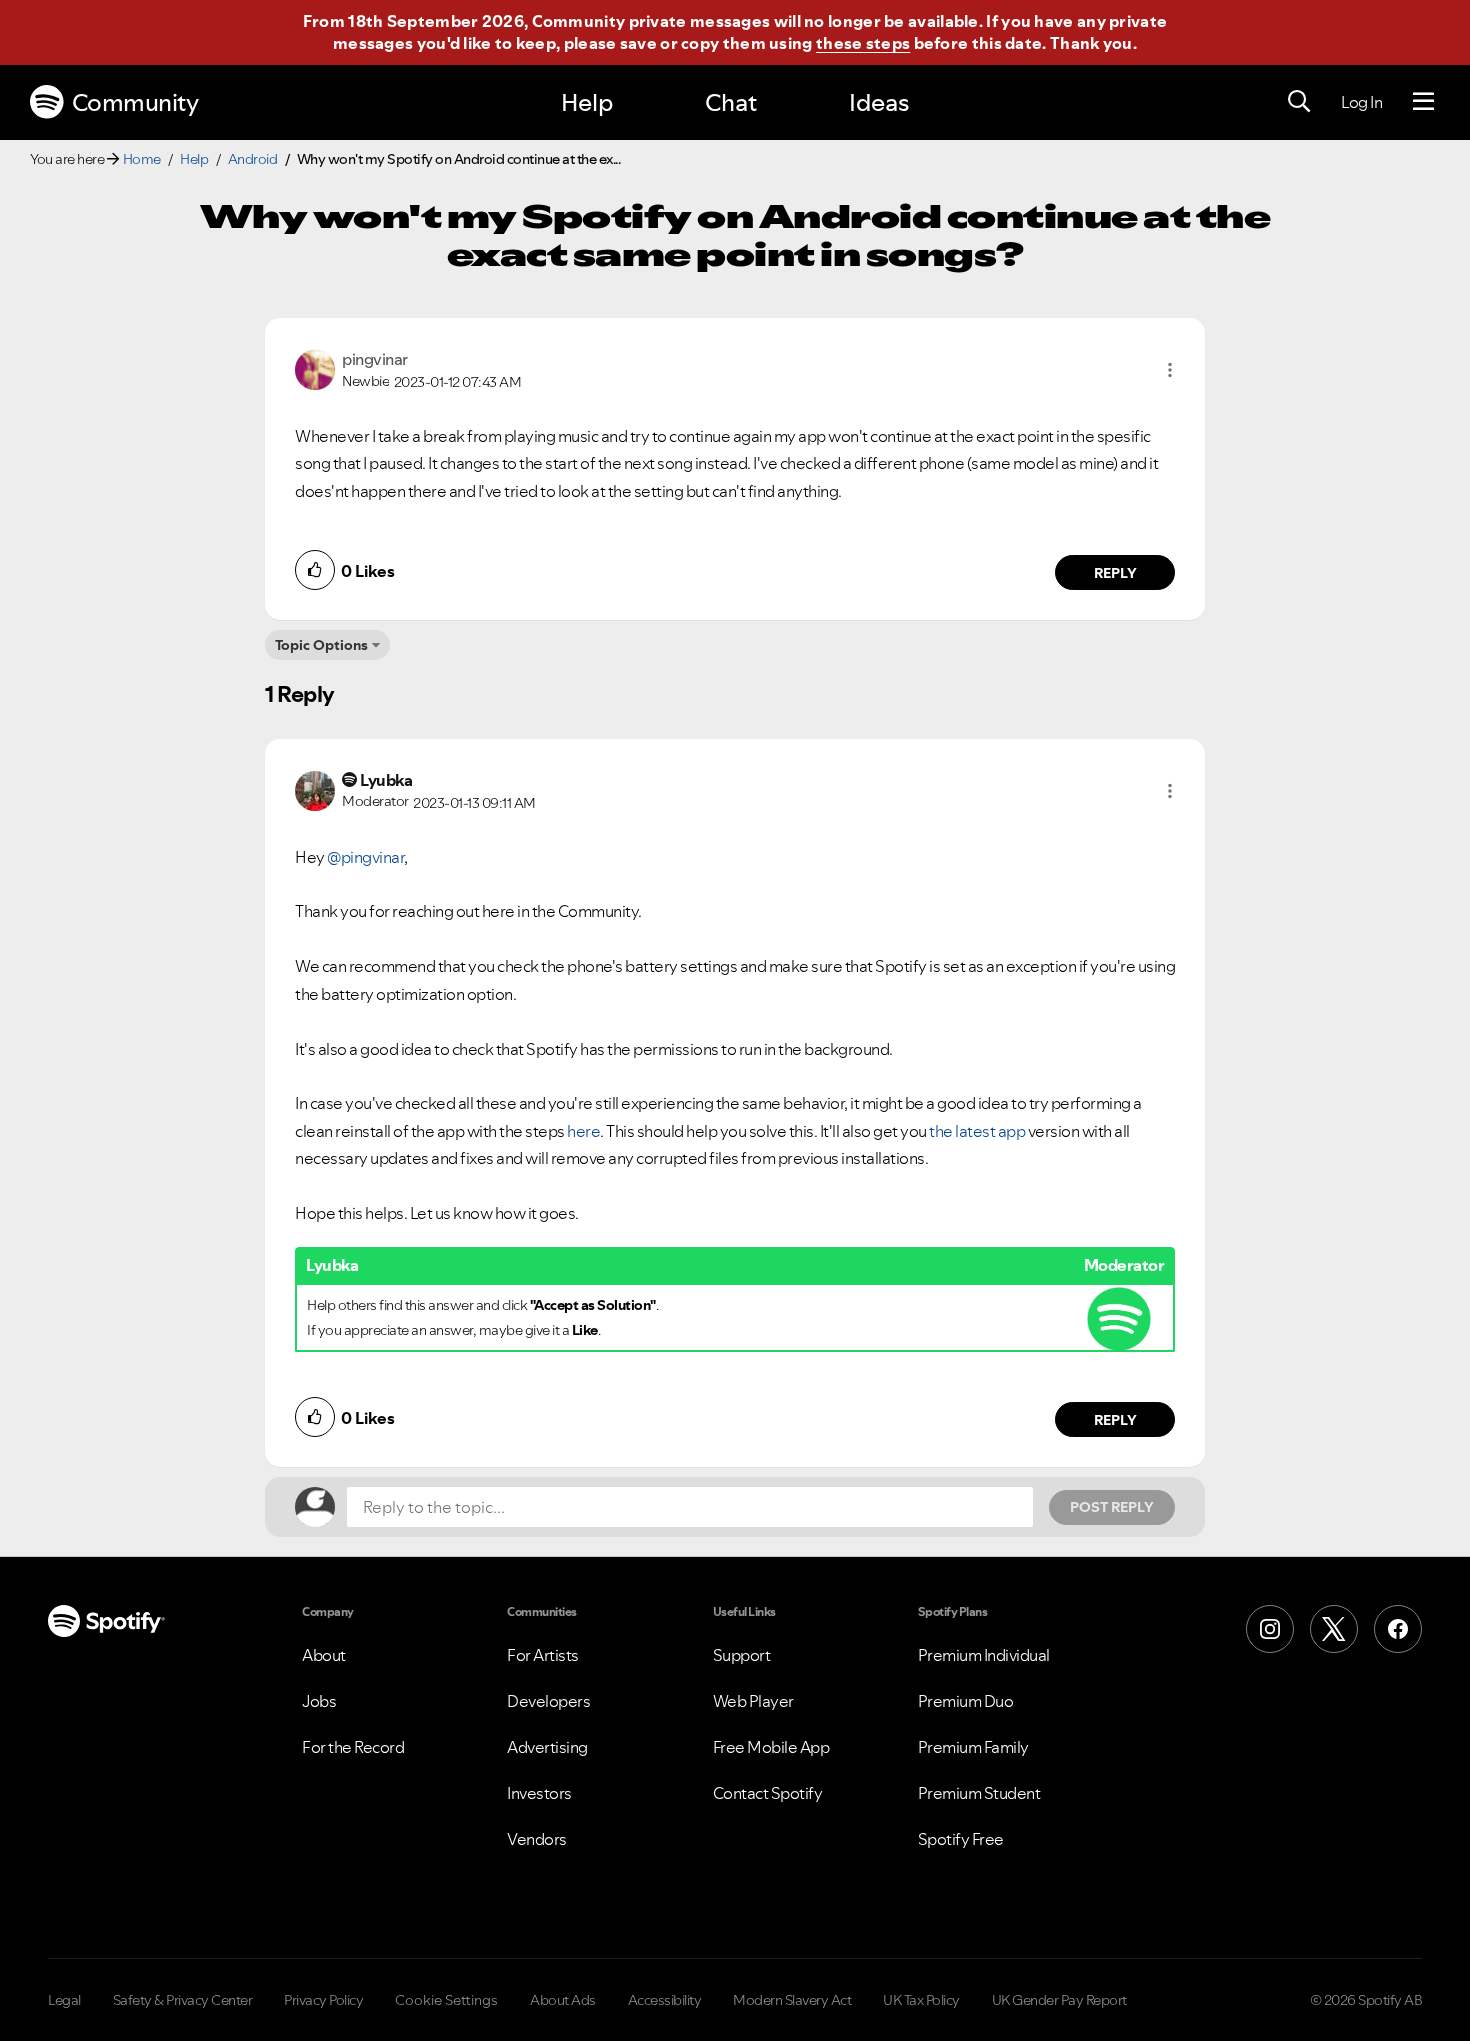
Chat (731, 102)
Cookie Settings (446, 2000)
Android (253, 159)
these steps (863, 43)
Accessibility (665, 2000)
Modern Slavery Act (792, 2000)
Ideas (879, 102)
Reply (1115, 573)
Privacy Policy (323, 2000)
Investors (539, 1793)
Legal (64, 2000)
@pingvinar (365, 857)
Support (742, 1655)
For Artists (543, 1655)
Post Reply (1112, 1507)
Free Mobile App (771, 1747)
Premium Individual (984, 1655)
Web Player (753, 1701)
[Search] (1299, 102)
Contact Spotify (768, 1793)
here (583, 1131)
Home (142, 159)
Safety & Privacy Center (183, 2000)
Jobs (319, 1701)
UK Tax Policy (921, 2000)
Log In (1361, 102)
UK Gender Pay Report (1059, 2000)
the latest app (977, 1131)
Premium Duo (966, 1701)
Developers (548, 1701)
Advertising (547, 1747)
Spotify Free (961, 1839)
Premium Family (973, 1747)
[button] (1170, 370)
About (324, 1655)
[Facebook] (1398, 1629)
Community (135, 102)
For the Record (353, 1747)
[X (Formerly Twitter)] (1334, 1629)
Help (587, 102)
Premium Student (979, 1793)
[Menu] (1423, 102)
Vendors (537, 1839)
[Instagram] (1270, 1629)
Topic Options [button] (321, 645)
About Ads (563, 2000)
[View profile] (315, 368)
